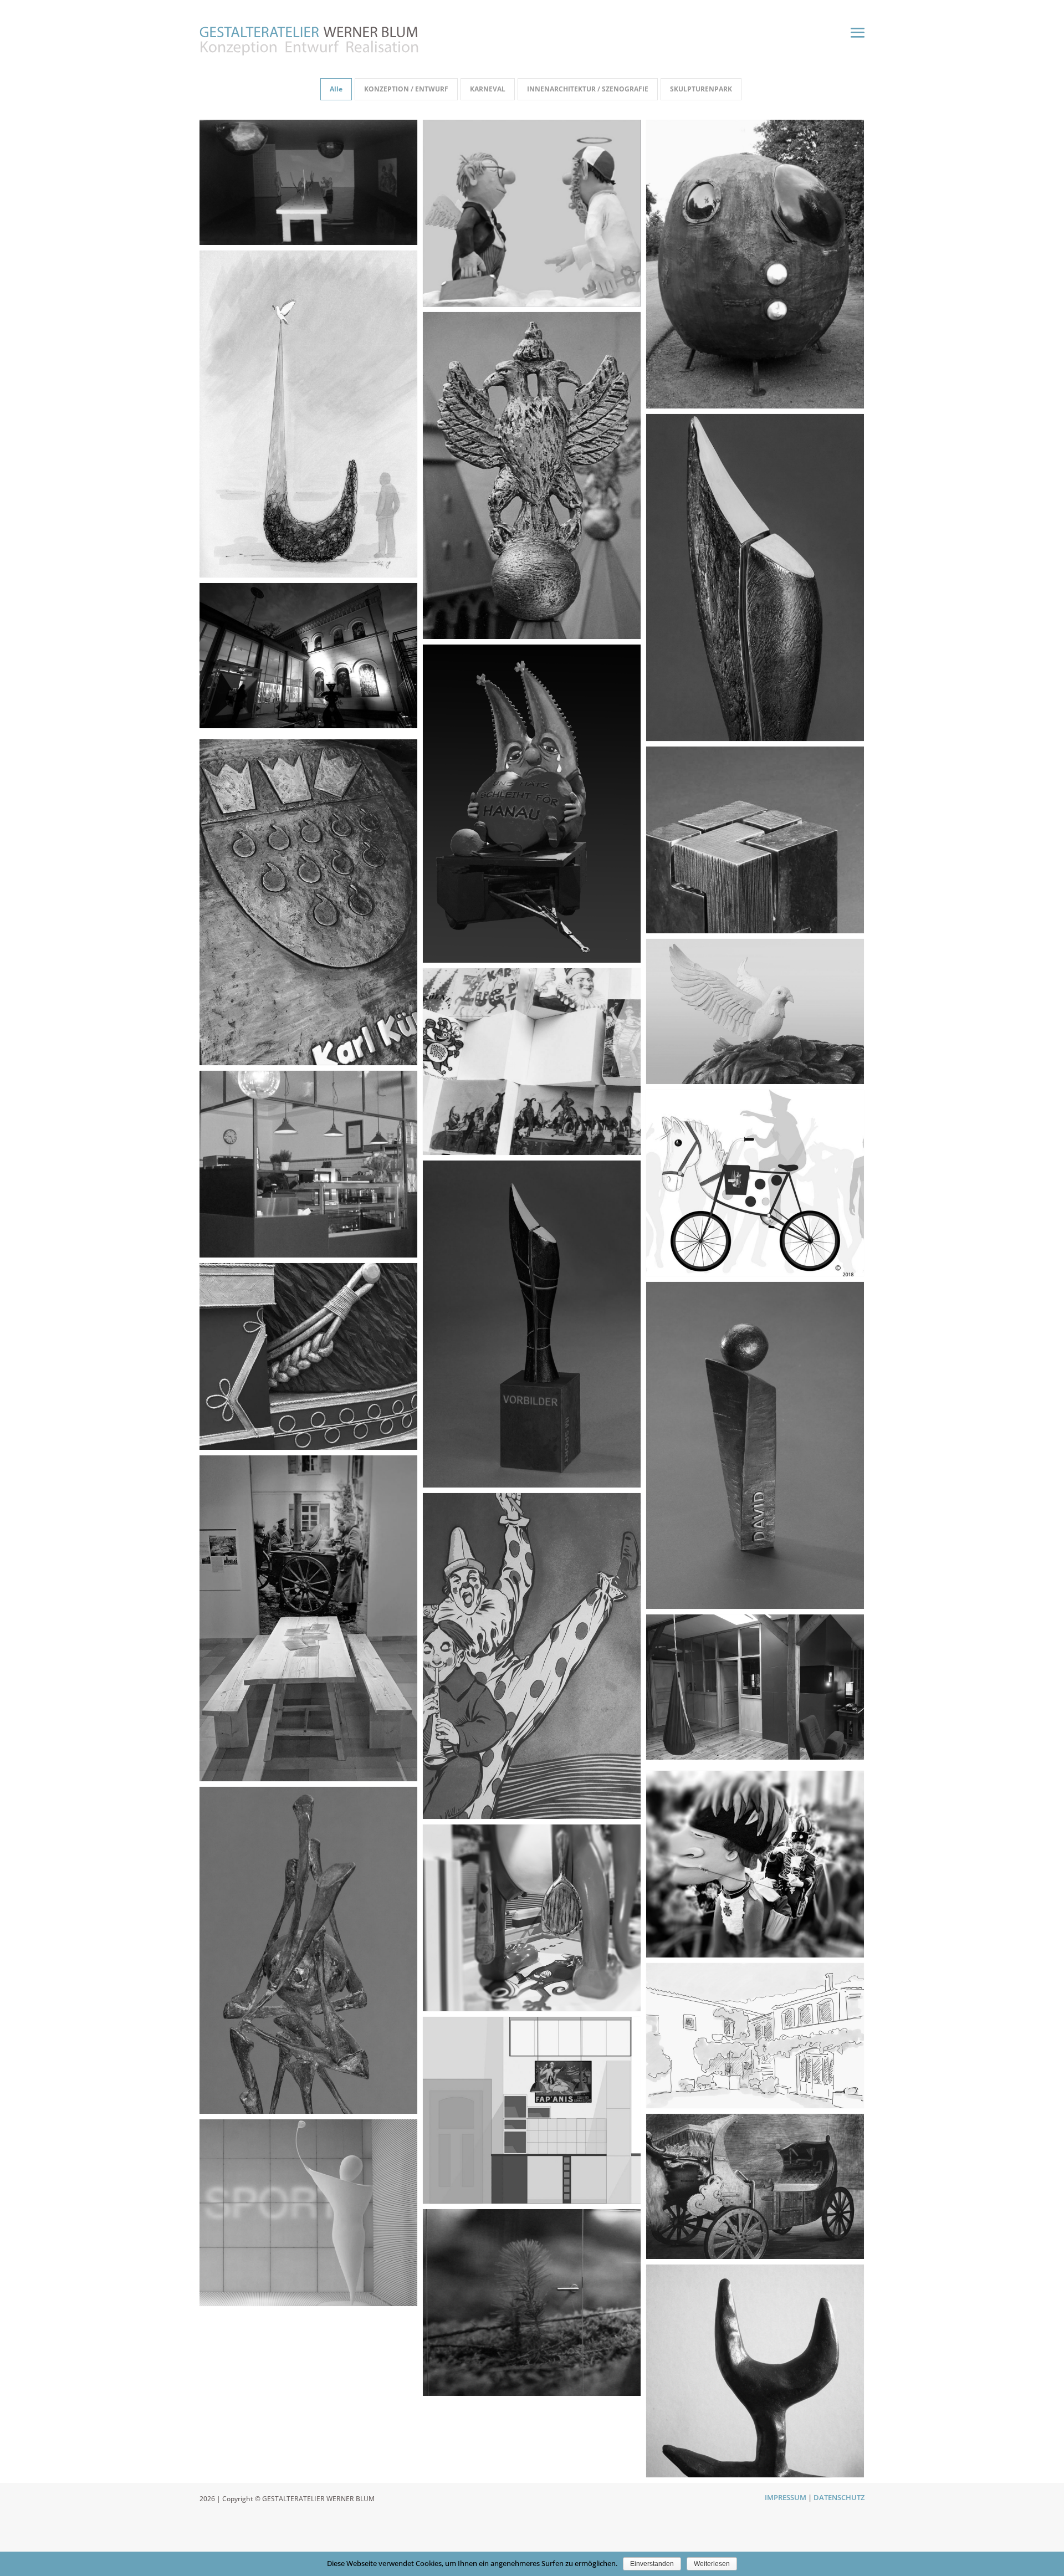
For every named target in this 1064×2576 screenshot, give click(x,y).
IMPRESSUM (786, 2497)
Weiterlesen (712, 2564)
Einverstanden (652, 2564)
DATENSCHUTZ (839, 2497)
